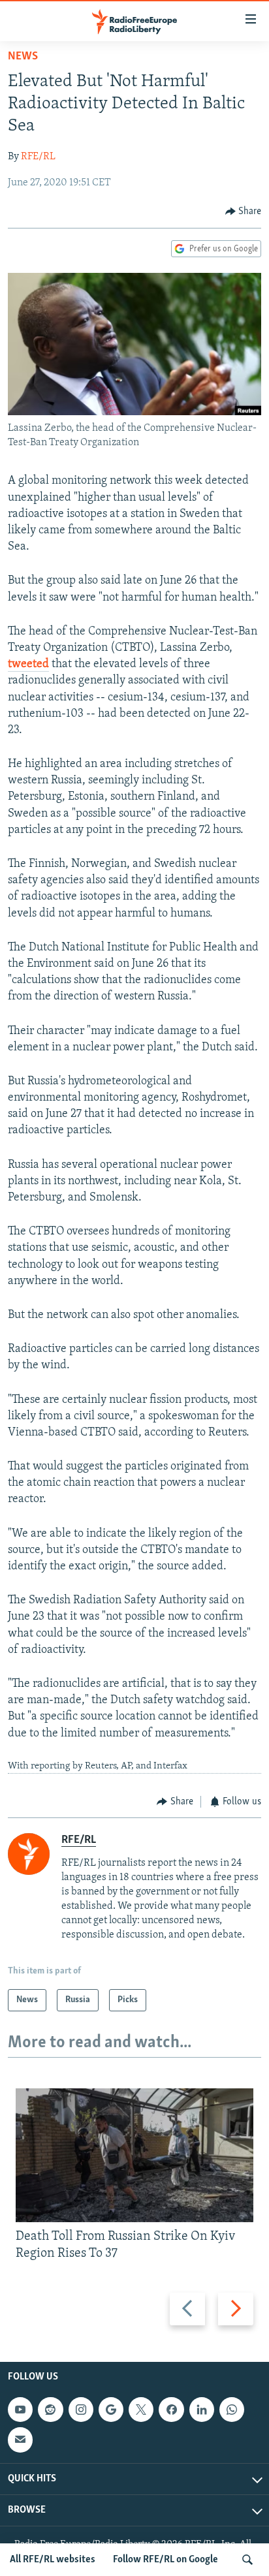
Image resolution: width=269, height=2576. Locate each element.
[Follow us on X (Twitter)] (141, 2410)
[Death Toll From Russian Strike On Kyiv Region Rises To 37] (134, 2155)
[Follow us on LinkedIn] (202, 2410)
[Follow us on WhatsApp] (232, 2410)
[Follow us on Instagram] (81, 2410)
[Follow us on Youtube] (20, 2410)
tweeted (28, 665)
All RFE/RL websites (53, 2560)
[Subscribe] (20, 2440)
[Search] (247, 2560)
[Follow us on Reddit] (50, 2410)
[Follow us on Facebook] (171, 2410)
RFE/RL (38, 157)
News (23, 57)
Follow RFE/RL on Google (166, 2560)
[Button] (244, 212)
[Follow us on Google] (111, 2410)
